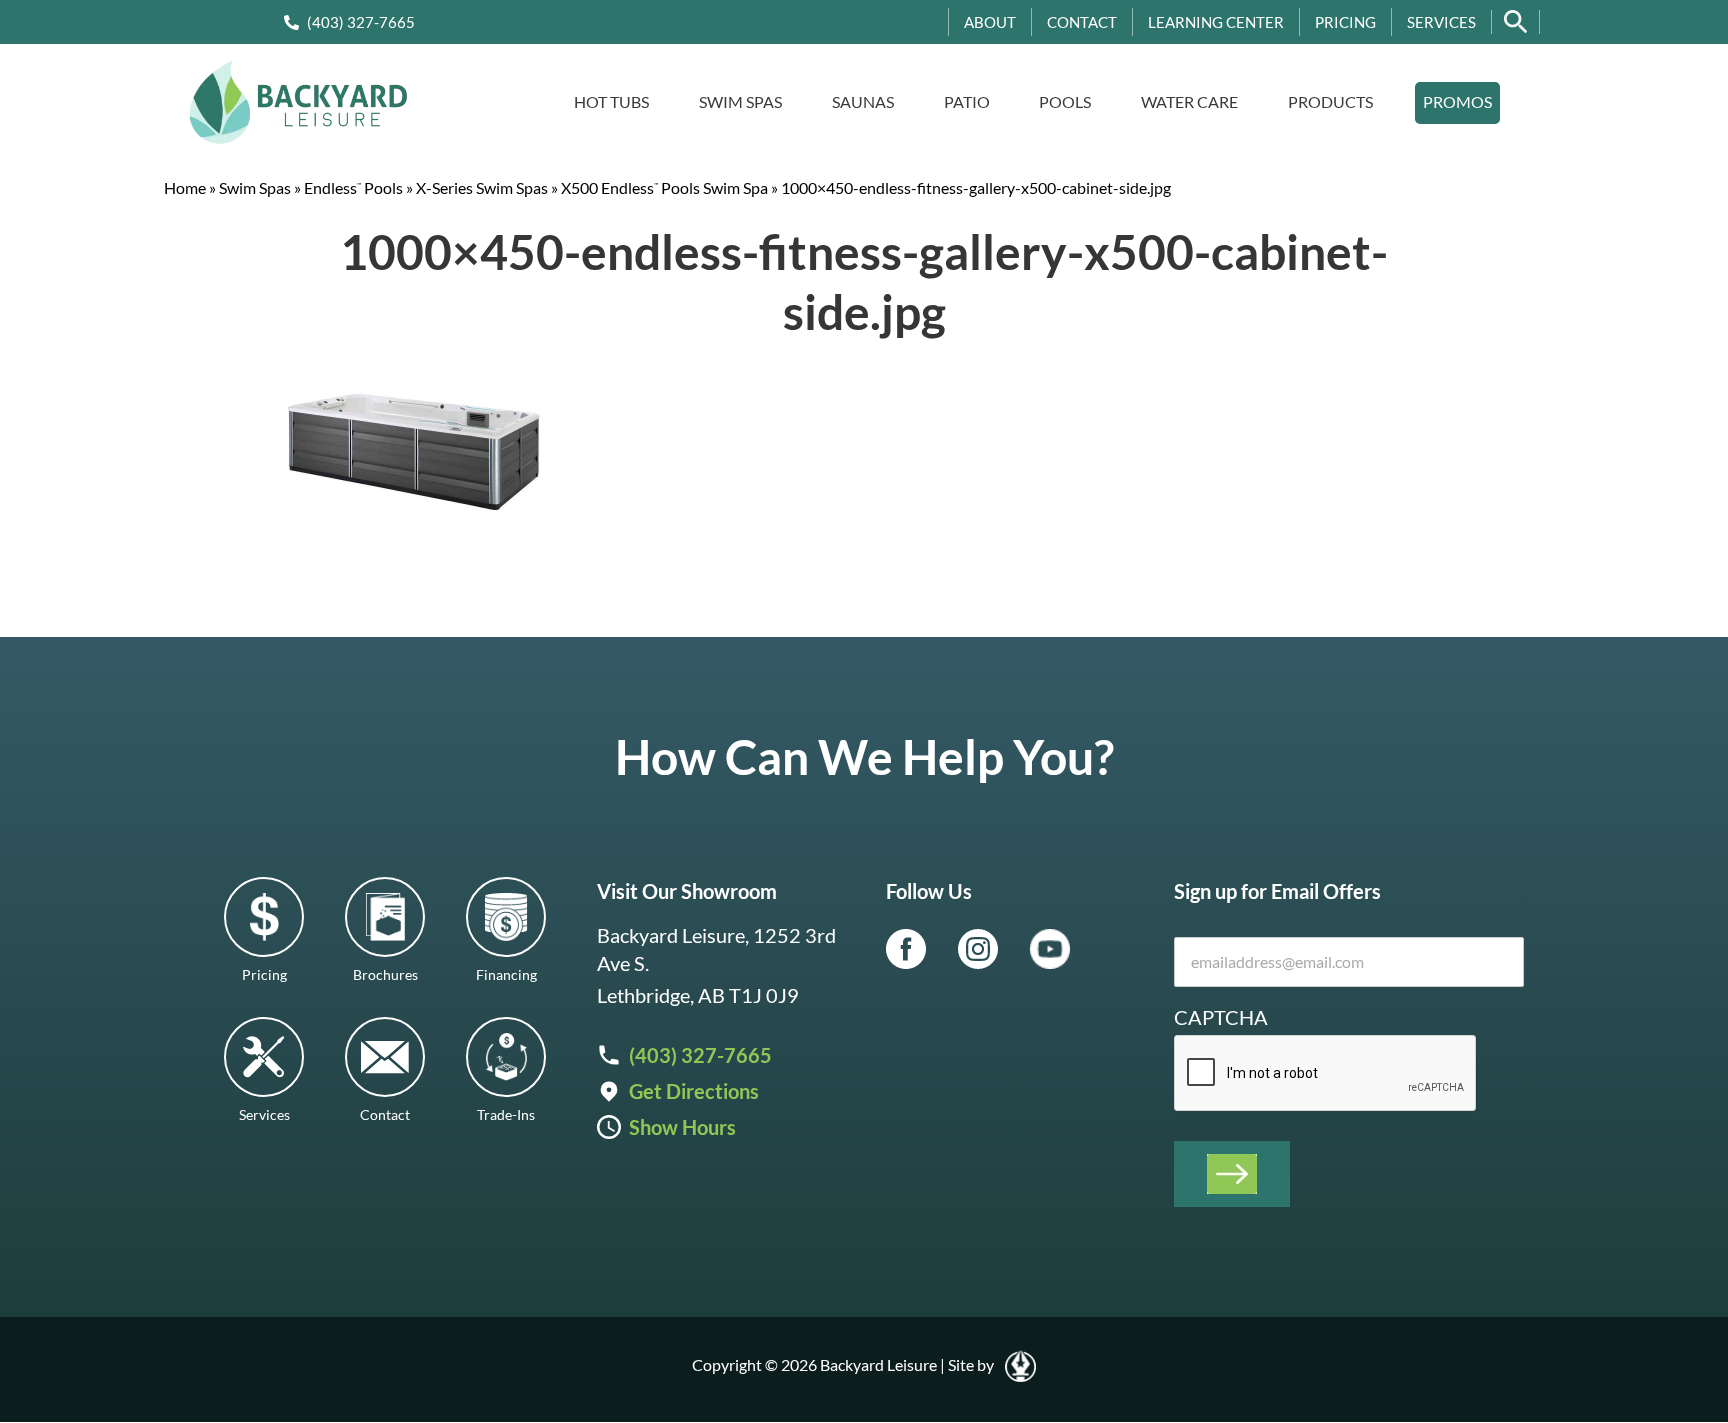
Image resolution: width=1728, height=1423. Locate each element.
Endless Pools (353, 187)
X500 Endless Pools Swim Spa (664, 187)
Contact (1082, 22)
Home (185, 187)
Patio (967, 101)
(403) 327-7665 (361, 22)
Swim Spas (740, 101)
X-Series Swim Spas (482, 187)
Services (1441, 22)
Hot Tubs (611, 101)
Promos (1457, 101)
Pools (1065, 101)
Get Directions (694, 1091)
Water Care (1189, 101)
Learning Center (1216, 22)
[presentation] (1326, 1074)
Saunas (863, 101)
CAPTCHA (1221, 1017)
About (990, 22)
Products (1330, 101)
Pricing (1345, 22)
